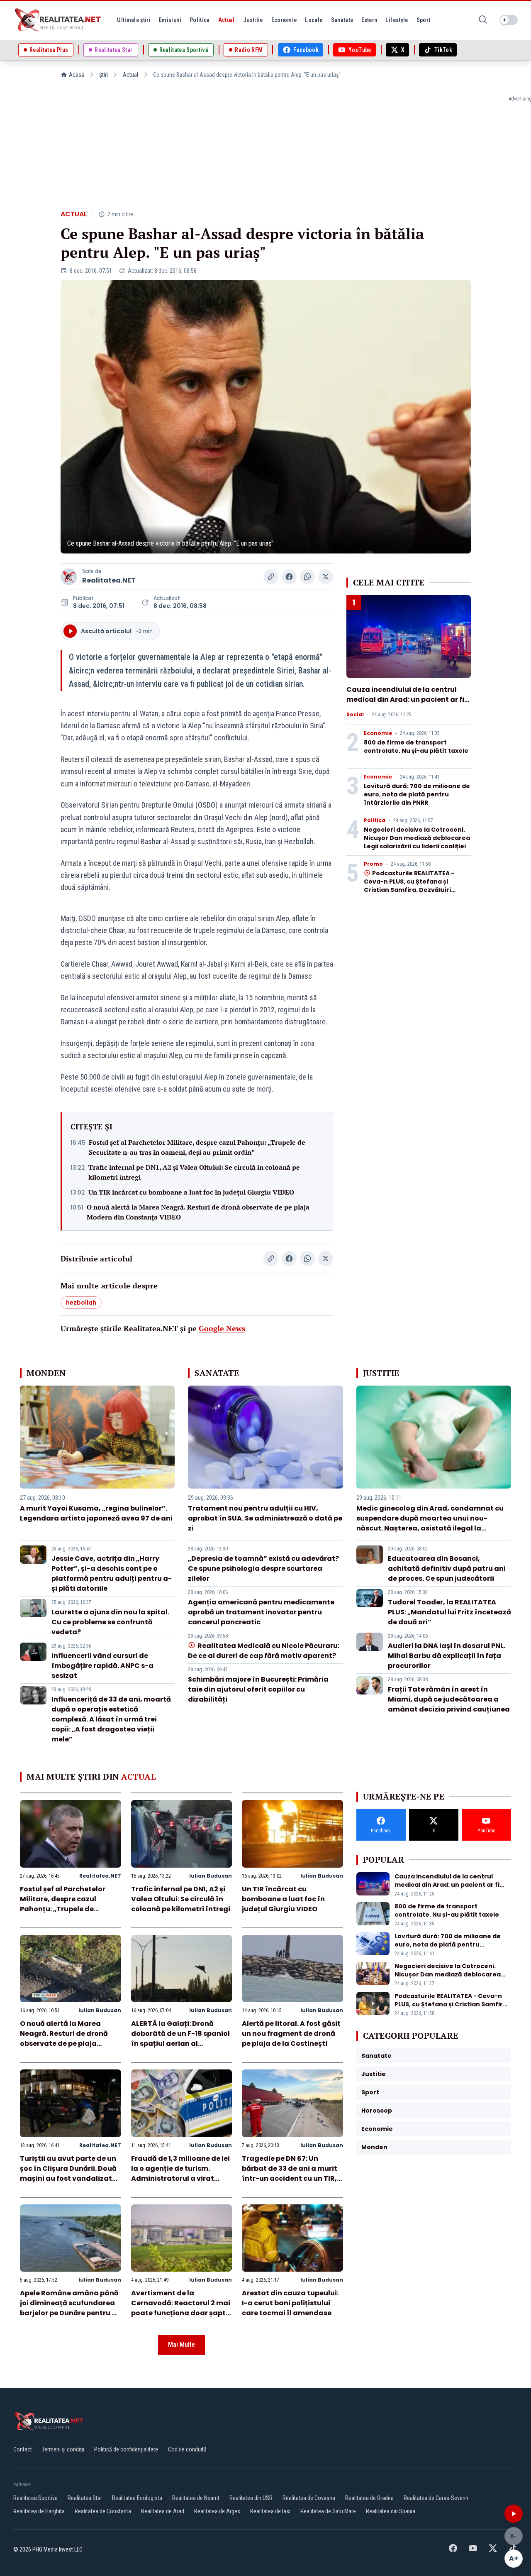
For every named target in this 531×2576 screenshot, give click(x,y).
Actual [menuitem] (227, 20)
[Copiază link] (271, 577)
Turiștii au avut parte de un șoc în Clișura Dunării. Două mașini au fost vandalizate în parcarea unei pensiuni (68, 2173)
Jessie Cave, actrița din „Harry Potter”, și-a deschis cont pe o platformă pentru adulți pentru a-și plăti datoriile (112, 1573)
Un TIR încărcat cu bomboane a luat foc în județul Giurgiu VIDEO (191, 1192)
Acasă (77, 75)
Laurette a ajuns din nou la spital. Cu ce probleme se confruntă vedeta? (110, 1622)
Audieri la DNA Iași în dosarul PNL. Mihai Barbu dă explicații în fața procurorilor (447, 1656)
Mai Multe (181, 2345)
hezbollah (81, 1303)
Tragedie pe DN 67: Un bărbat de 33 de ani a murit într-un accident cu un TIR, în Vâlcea (290, 2173)
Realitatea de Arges (217, 2511)
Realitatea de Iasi (270, 2511)
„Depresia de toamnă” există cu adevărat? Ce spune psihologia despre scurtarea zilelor (263, 1568)
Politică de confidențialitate (126, 2449)
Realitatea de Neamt (196, 2498)
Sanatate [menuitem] (342, 20)
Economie (378, 733)
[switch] (509, 20)
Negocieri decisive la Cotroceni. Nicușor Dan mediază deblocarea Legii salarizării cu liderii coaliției (417, 838)
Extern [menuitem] (369, 20)
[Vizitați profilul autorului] (69, 577)
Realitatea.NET (109, 580)
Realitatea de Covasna (309, 2498)
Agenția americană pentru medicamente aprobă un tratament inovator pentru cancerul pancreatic (261, 1612)
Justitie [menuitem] (253, 20)
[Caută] (483, 20)
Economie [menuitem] (284, 20)
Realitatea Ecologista (137, 2498)
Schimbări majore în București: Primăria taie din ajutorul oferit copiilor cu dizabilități (258, 1689)
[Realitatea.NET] (58, 20)
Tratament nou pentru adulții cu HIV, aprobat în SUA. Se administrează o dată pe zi (265, 1518)
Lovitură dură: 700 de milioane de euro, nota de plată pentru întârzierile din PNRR (417, 794)
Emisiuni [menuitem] (170, 20)
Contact (23, 2449)
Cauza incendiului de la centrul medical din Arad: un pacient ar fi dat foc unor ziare (405, 699)
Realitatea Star (85, 2498)
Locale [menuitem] (314, 20)
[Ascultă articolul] (514, 2514)
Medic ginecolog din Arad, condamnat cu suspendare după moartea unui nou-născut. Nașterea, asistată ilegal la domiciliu (430, 1523)
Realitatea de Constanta (103, 2511)
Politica (375, 820)
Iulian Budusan (211, 1876)
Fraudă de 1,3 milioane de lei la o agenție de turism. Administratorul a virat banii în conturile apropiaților (180, 2178)
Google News (222, 1328)
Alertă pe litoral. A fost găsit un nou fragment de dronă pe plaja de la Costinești (291, 2034)
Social (355, 715)
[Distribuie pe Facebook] (289, 577)
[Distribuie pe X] (326, 577)
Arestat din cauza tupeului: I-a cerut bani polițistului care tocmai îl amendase (290, 2303)
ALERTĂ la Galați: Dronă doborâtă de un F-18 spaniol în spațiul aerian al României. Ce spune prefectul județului (180, 2043)
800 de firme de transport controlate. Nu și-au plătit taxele (416, 747)
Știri (104, 75)
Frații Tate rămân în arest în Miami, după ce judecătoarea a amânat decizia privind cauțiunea (449, 1699)
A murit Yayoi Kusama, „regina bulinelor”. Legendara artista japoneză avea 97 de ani (96, 1513)
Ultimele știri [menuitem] (134, 20)
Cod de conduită (187, 2449)
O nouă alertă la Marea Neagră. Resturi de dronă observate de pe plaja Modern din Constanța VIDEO (198, 1212)
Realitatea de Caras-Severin (436, 2498)
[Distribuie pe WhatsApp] (307, 577)
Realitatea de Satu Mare (328, 2511)
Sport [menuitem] (424, 20)
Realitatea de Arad (163, 2511)
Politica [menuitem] (200, 20)
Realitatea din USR (251, 2498)
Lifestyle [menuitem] (397, 20)
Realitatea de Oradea (369, 2498)
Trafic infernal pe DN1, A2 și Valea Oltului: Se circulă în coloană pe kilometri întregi (194, 1172)
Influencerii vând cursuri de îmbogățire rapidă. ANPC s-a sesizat (102, 1666)
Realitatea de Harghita (39, 2511)
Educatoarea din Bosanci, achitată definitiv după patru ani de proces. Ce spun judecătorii (447, 1568)
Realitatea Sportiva (35, 2498)
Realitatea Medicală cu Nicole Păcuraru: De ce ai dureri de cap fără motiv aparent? (263, 1651)
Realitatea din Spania (391, 2511)
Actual (130, 75)
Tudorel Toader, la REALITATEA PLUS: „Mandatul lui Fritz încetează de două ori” (449, 1612)
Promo (373, 864)
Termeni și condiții (63, 2449)
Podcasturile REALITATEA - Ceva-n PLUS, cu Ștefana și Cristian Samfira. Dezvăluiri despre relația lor (409, 886)
